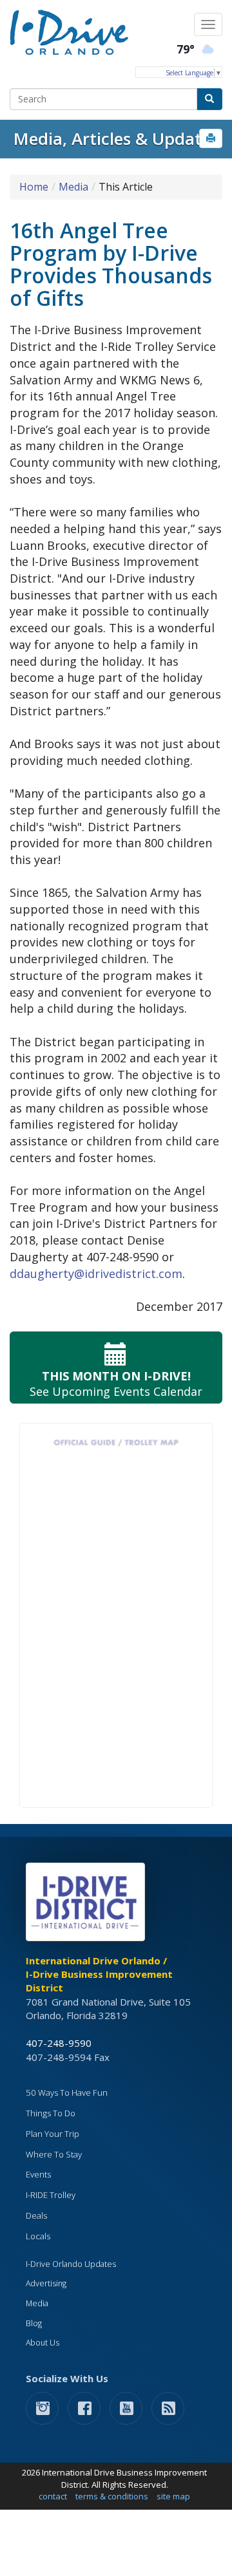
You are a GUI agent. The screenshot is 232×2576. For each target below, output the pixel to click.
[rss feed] (168, 2408)
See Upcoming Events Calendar (116, 1384)
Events (38, 2174)
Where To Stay (54, 2154)
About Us (43, 2343)
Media (73, 187)
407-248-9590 (59, 2043)
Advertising (46, 2283)
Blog (34, 2323)
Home (34, 187)
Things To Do (51, 2113)
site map (173, 2496)
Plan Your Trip (53, 2134)
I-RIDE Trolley (51, 2195)
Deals (36, 2215)
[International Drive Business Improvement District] (88, 1906)
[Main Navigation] (208, 24)
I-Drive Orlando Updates (71, 2264)
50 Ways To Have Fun (67, 2092)
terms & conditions (112, 2496)
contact (53, 2496)
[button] (211, 138)
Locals (38, 2236)
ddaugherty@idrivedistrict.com (96, 1274)
